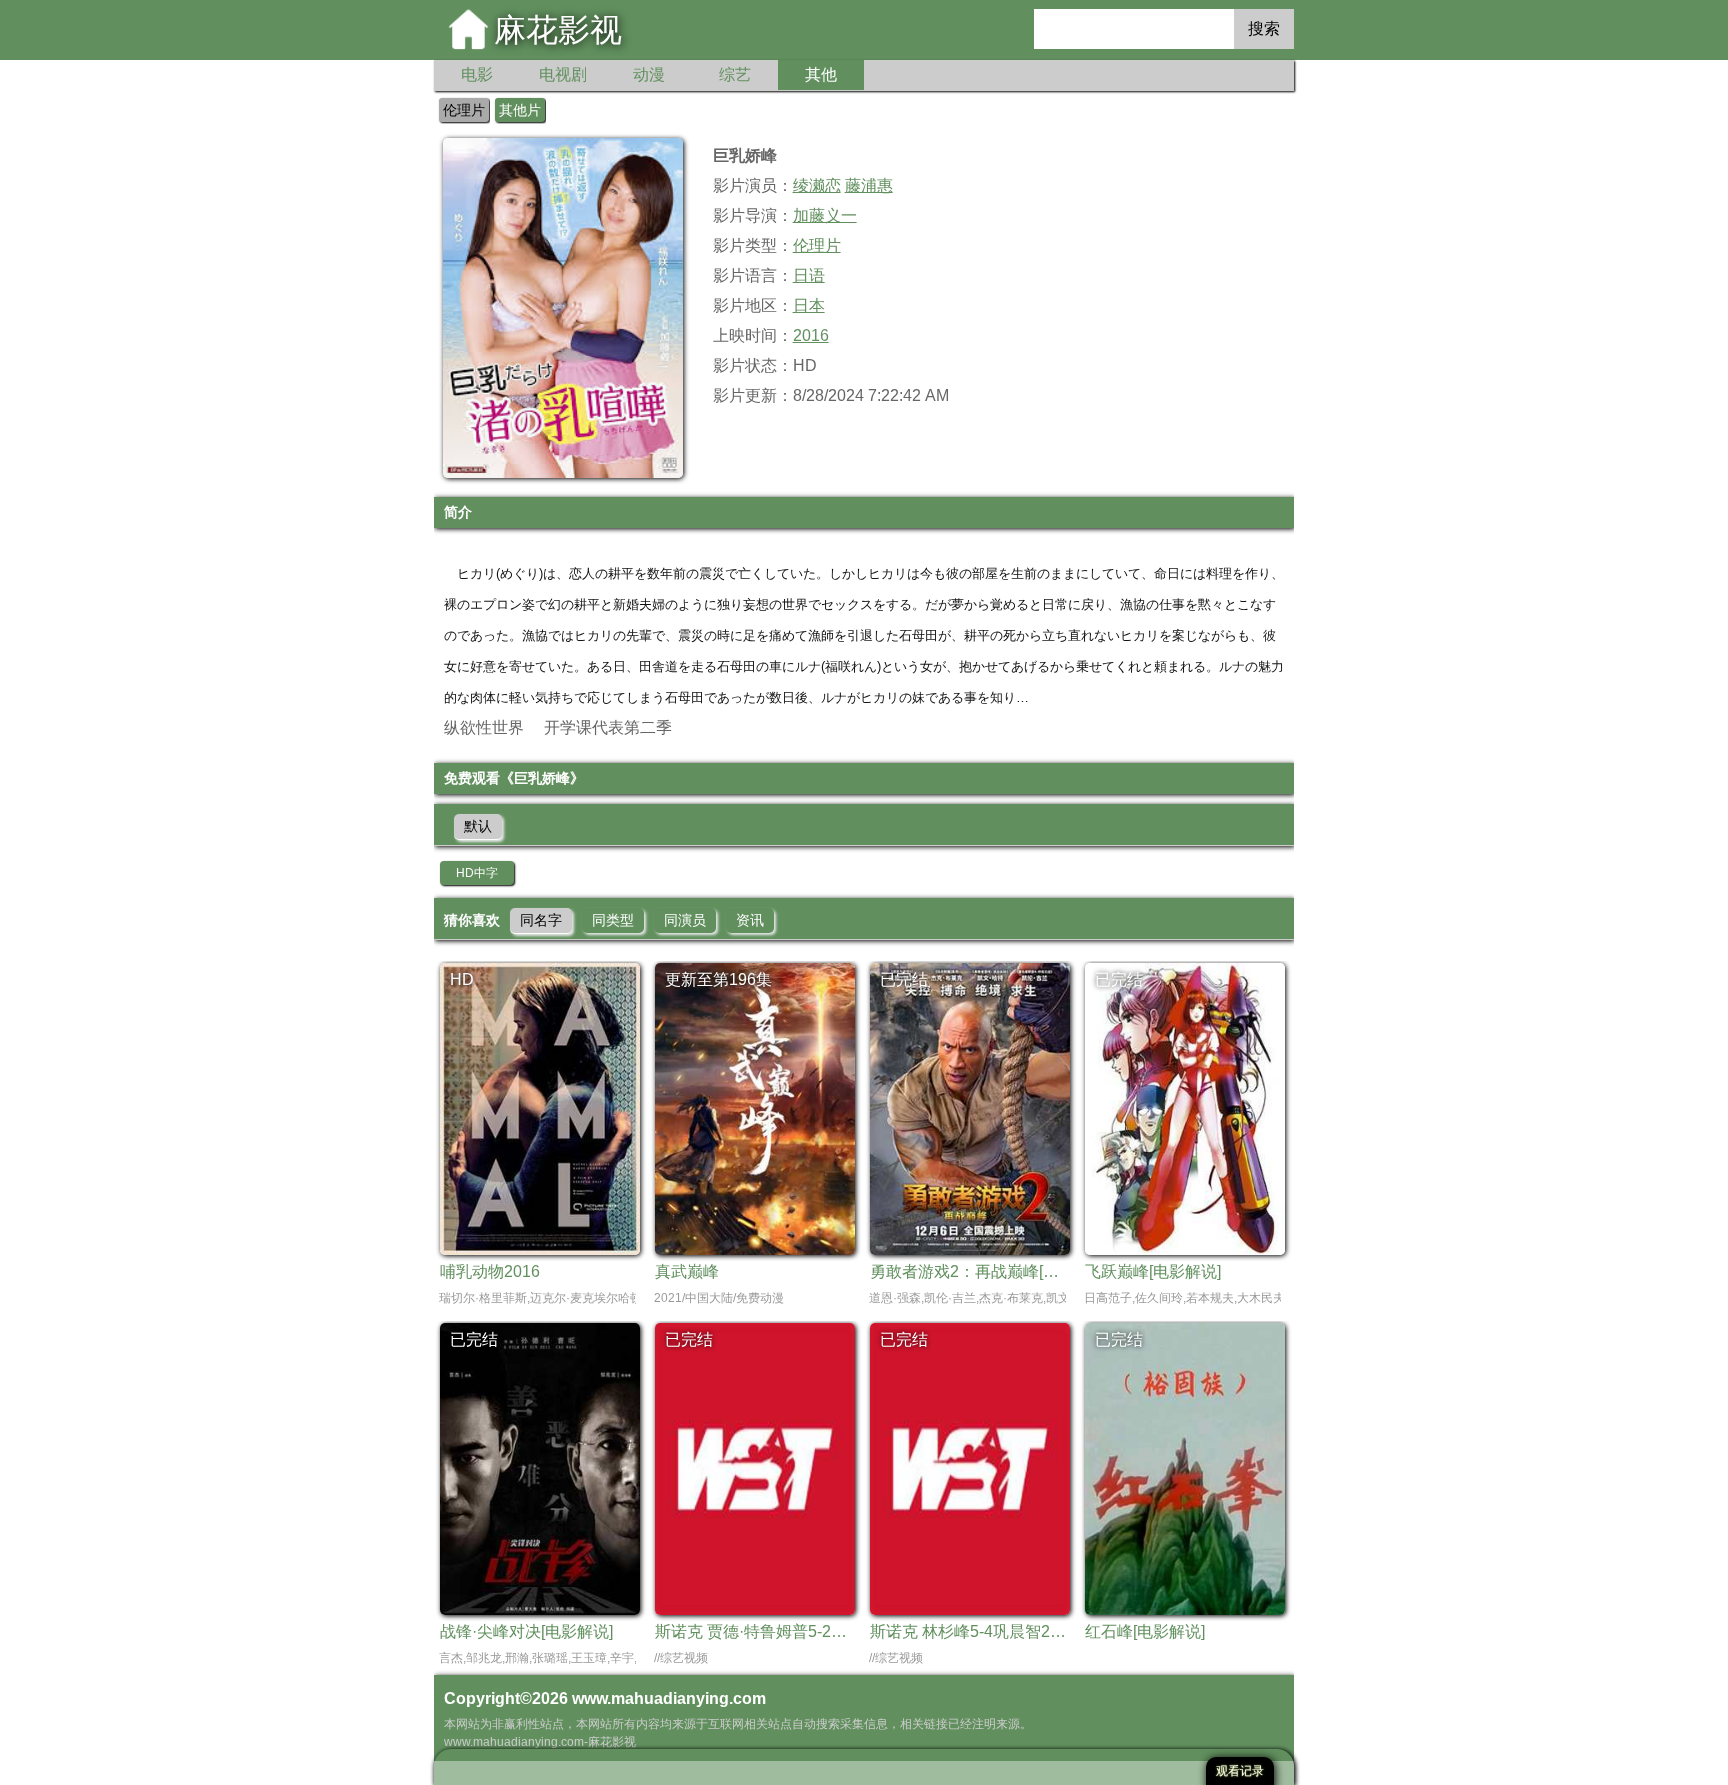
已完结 (904, 979)
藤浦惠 (869, 185)
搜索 (1264, 28)
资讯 (750, 920)
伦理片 (464, 110)
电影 (477, 74)
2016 (811, 335)
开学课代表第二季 (608, 727)
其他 (821, 74)
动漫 (649, 74)
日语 (809, 275)
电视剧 (563, 74)
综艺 (735, 74)
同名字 (541, 920)
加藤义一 (825, 215)
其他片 (520, 110)
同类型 (613, 920)
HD (462, 979)
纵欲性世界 (484, 727)
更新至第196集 (718, 979)
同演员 (685, 920)
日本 (809, 305)
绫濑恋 (817, 185)
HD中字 (477, 873)
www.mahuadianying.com (669, 1698)
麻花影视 (558, 30)
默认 (478, 826)
